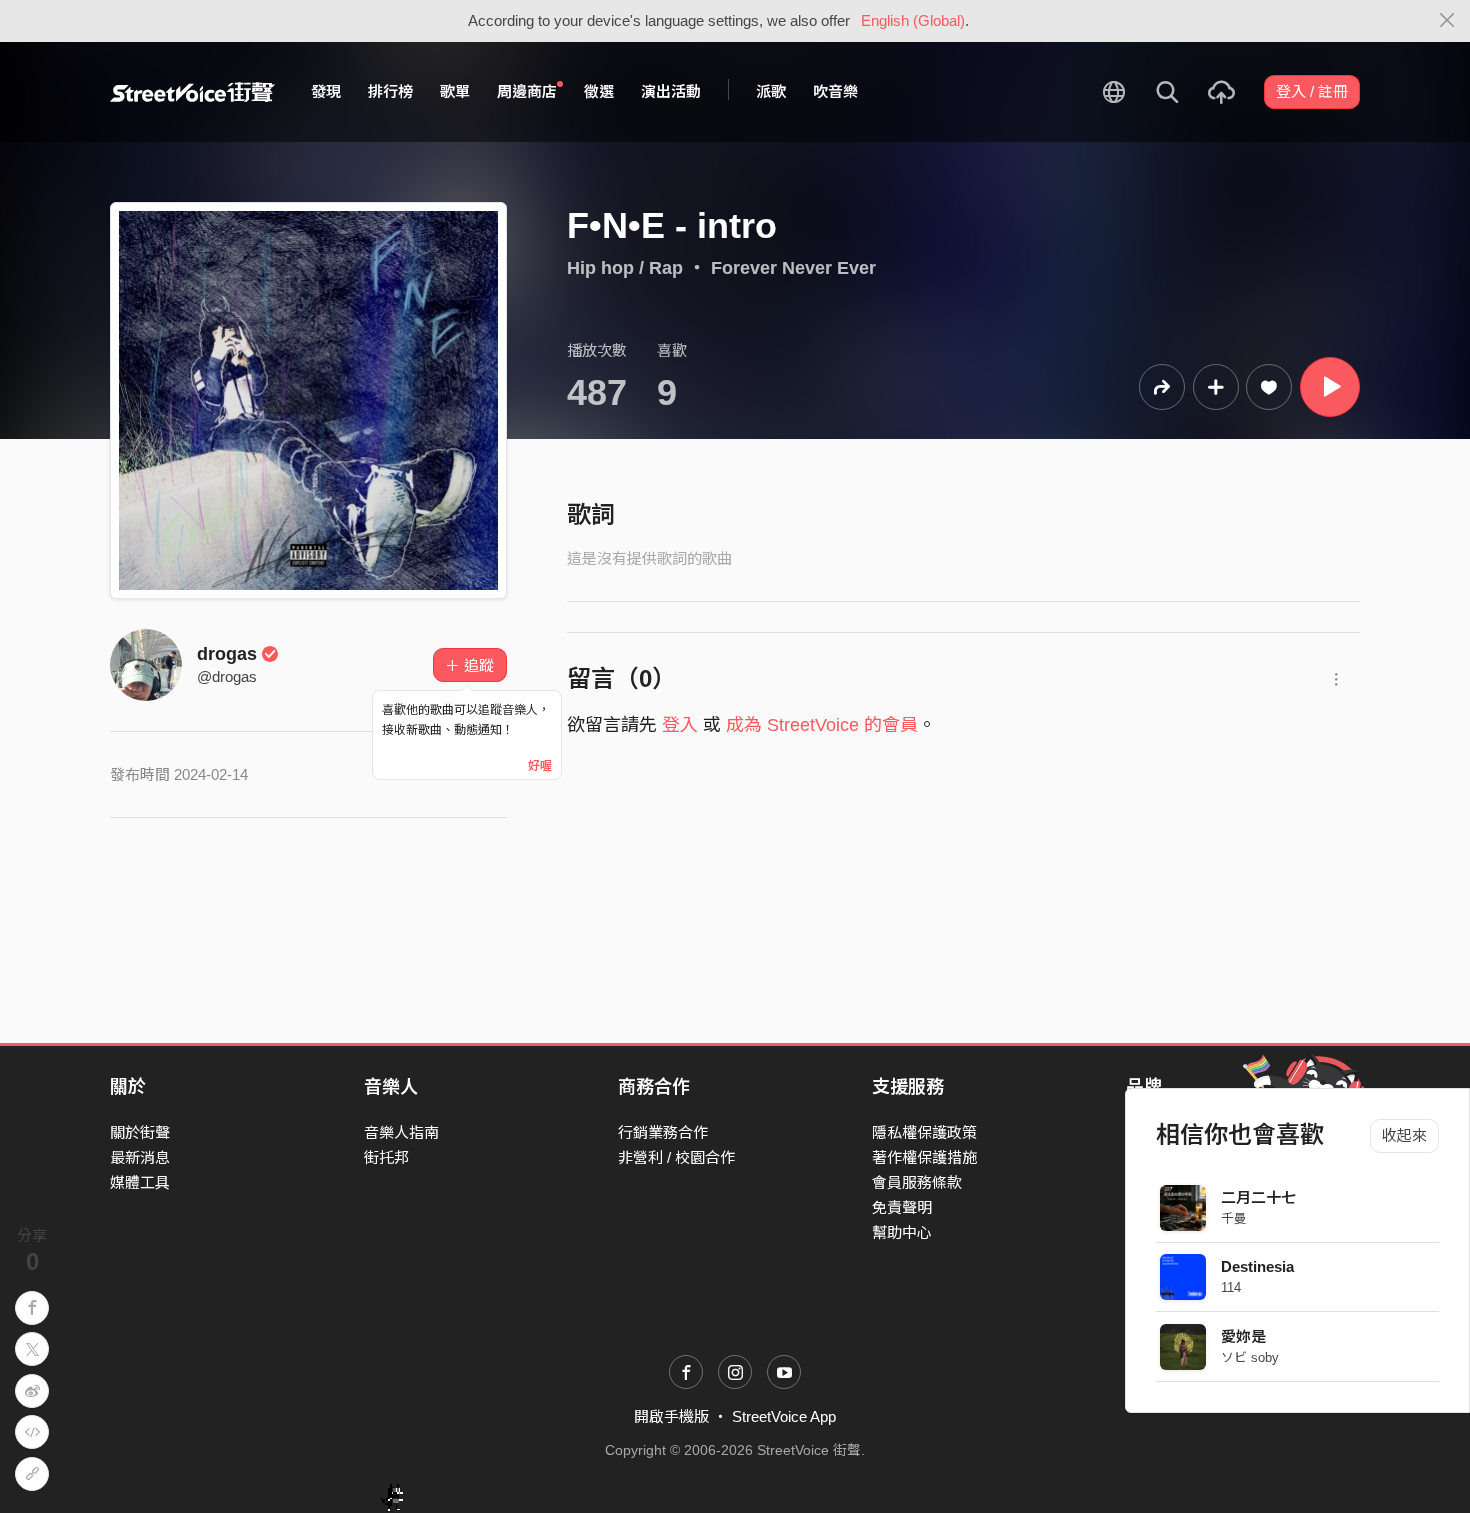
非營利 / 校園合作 (676, 1157)
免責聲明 (902, 1207)
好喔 (540, 766)
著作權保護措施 (924, 1157)
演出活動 (671, 91)
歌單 (455, 91)
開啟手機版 (671, 1416)
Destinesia (1257, 1266)
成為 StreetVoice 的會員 (822, 725)
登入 (680, 725)
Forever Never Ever (793, 268)
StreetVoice (192, 92)
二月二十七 (1258, 1197)
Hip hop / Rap (625, 268)
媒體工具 (140, 1182)
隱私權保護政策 (924, 1132)
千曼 (1234, 1218)
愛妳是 (1243, 1336)
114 (1231, 1287)
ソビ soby (1250, 1357)
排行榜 (390, 91)
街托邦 (386, 1157)
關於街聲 (140, 1132)
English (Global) (913, 20)
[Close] (1447, 21)
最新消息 (140, 1157)
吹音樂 (835, 91)
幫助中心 (902, 1232)
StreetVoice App (784, 1416)
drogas (227, 654)
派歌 (771, 91)
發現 (326, 91)
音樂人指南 (401, 1132)
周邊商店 (527, 91)
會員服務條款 (917, 1182)
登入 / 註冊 (1312, 91)
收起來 (1404, 1135)
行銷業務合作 (663, 1132)
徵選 (599, 91)
